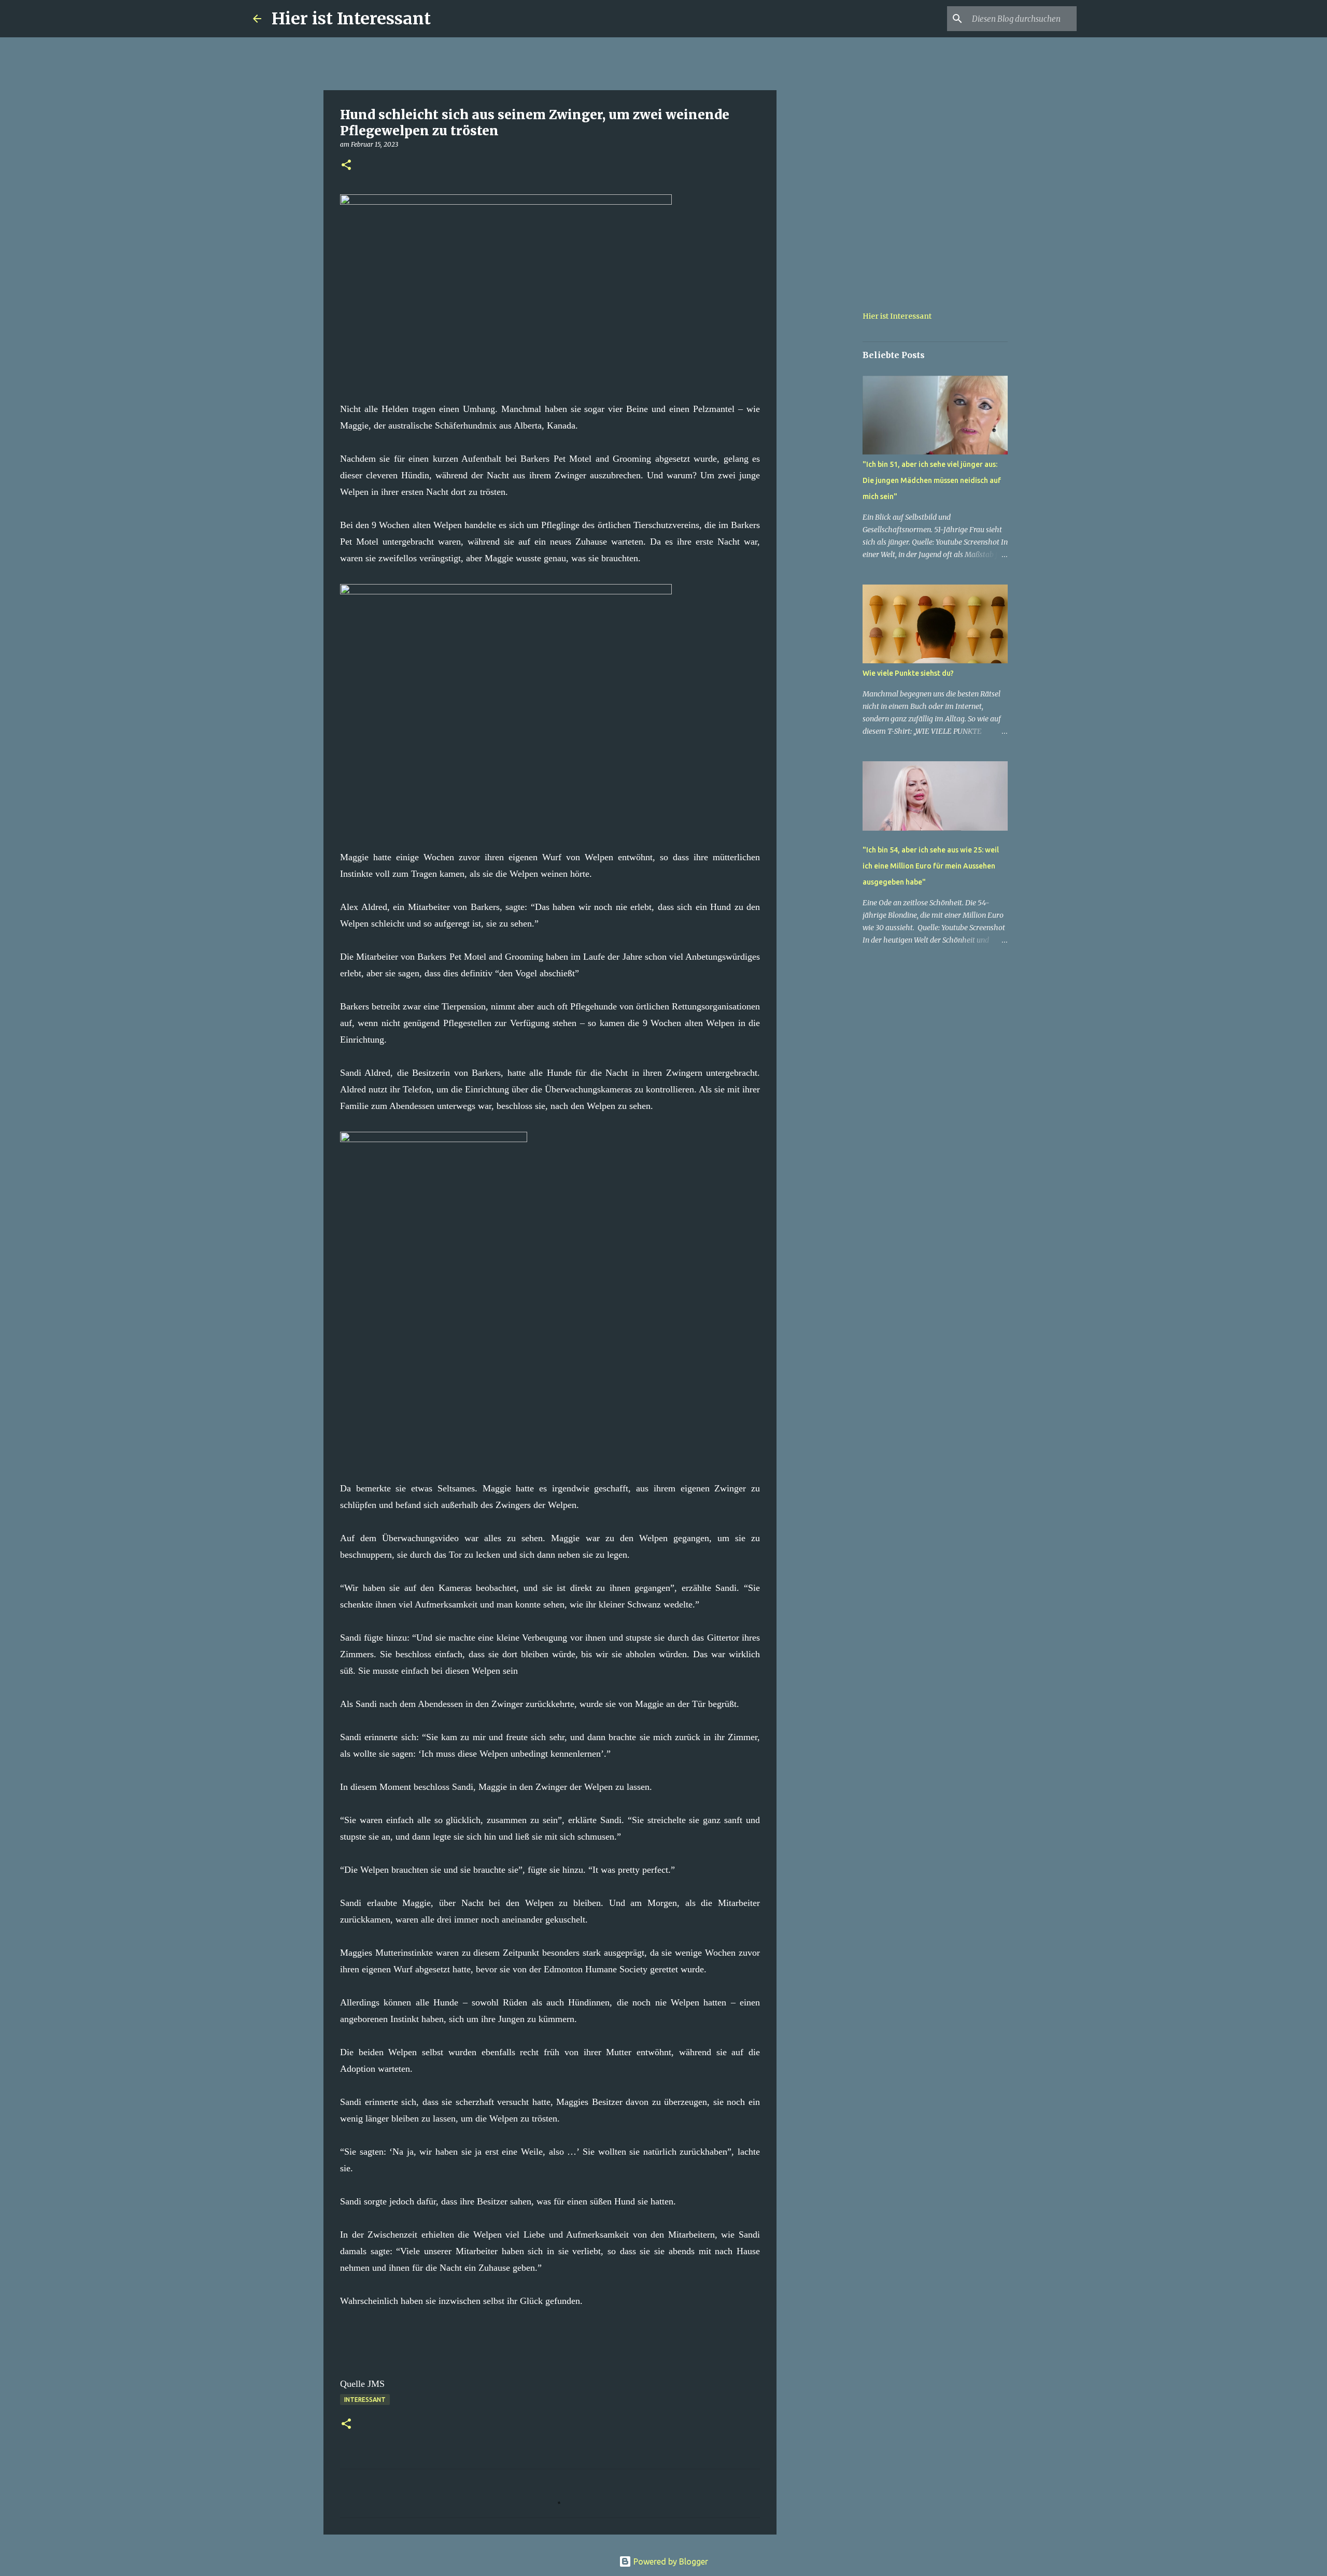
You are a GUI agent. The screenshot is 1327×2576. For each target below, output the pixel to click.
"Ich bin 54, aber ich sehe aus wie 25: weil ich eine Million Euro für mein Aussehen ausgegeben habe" (931, 866)
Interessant (365, 2400)
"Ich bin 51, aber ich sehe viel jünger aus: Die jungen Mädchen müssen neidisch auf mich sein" (932, 480)
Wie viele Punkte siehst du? (908, 673)
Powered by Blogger (670, 2561)
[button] (346, 166)
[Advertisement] (829, 448)
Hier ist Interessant (351, 19)
